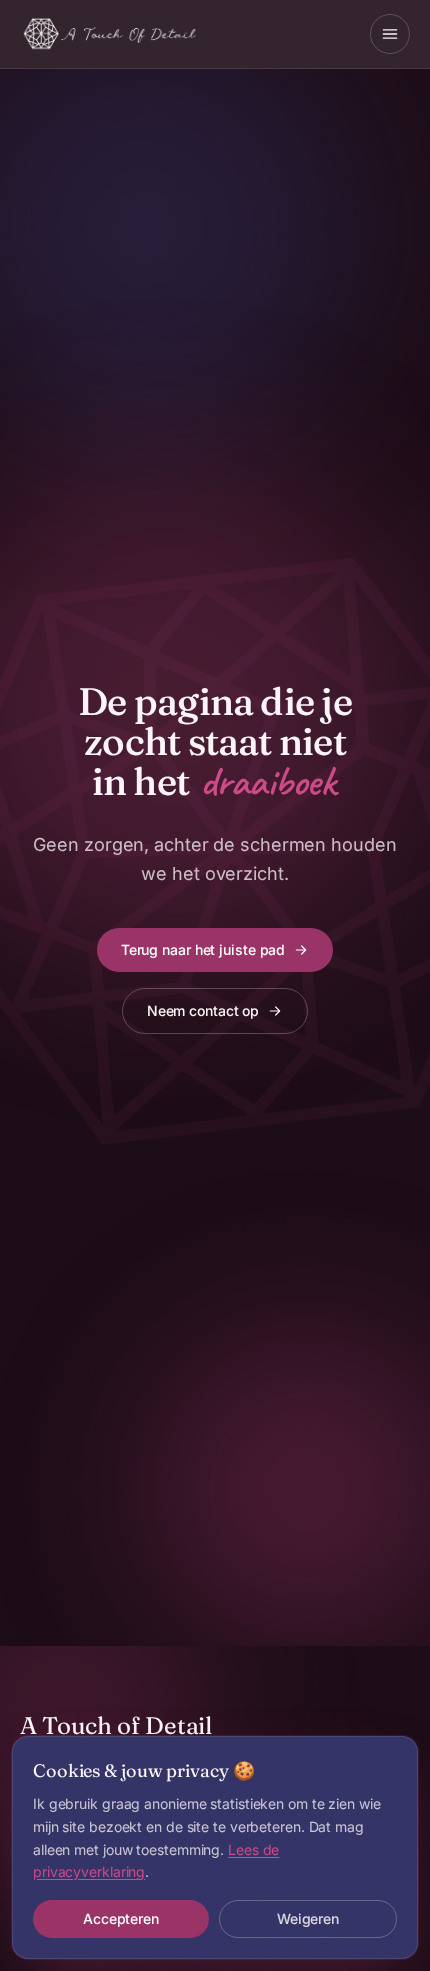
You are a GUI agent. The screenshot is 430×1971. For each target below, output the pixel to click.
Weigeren (308, 1918)
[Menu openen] (390, 34)
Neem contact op (203, 1010)
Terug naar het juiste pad (203, 949)
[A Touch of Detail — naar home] (110, 34)
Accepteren (121, 1918)
